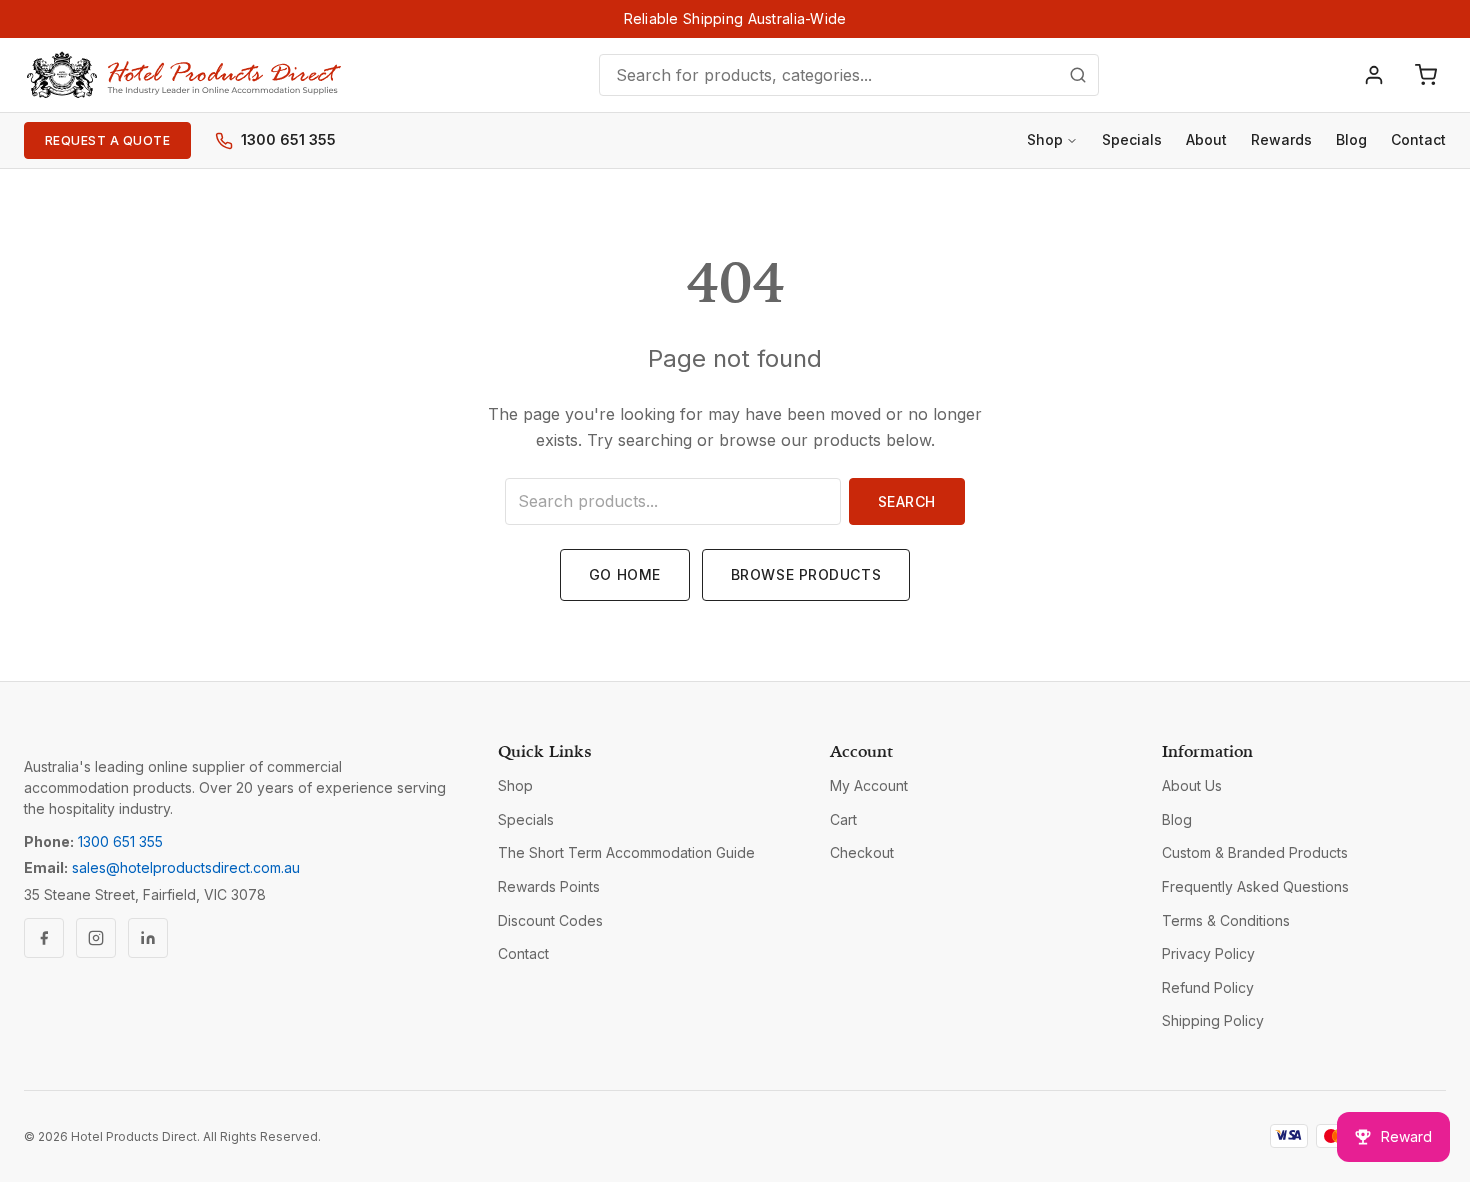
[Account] (1374, 75)
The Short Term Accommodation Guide (626, 852)
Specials (1132, 139)
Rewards (1281, 139)
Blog (1351, 139)
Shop (1045, 139)
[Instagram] (96, 938)
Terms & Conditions (1226, 920)
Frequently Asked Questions (1255, 886)
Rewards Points (549, 886)
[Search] (1078, 75)
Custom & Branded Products (1255, 852)
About (1206, 139)
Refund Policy (1208, 987)
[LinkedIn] (148, 938)
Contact (1418, 139)
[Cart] (1426, 75)
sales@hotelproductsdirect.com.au (186, 867)
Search (907, 501)
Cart (843, 819)
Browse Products (806, 574)
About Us (1192, 785)
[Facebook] (44, 938)
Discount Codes (550, 920)
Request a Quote (107, 140)
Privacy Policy (1208, 953)
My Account (869, 785)
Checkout (862, 852)
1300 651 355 (288, 139)
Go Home (625, 574)
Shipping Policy (1213, 1020)
